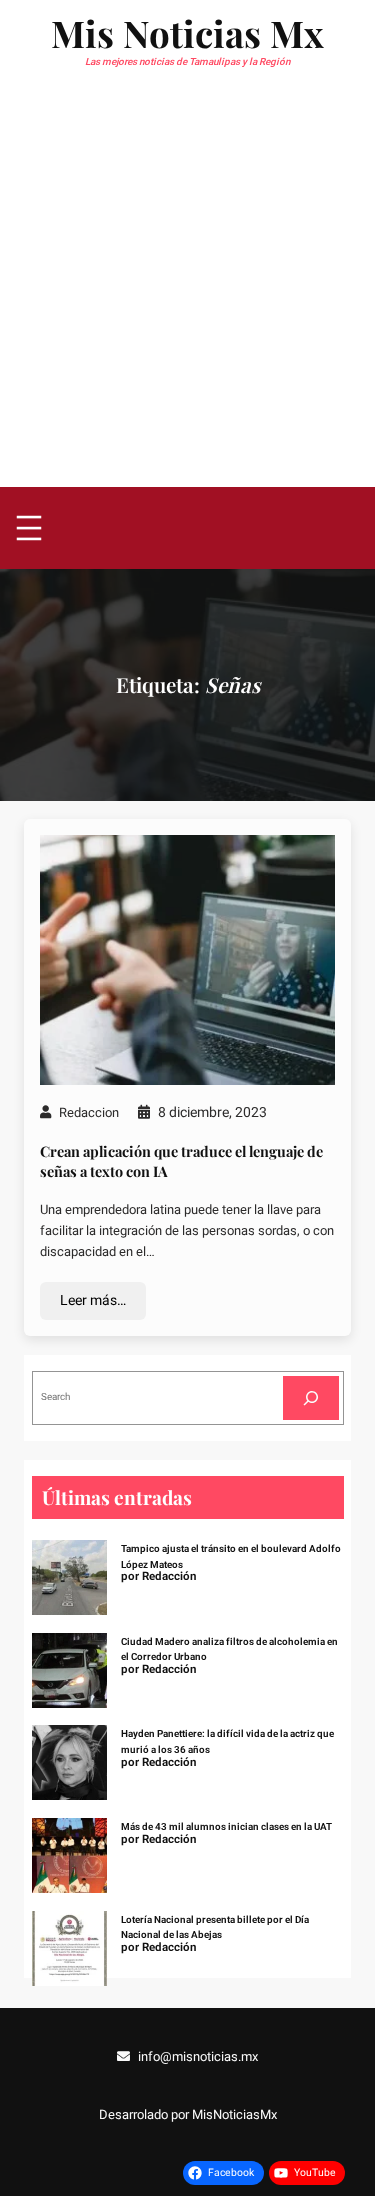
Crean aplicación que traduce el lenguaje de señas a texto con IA (181, 1161)
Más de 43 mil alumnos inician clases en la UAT (226, 1827)
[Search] (311, 1397)
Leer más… (93, 1300)
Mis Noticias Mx (187, 32)
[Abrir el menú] (29, 528)
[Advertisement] (187, 289)
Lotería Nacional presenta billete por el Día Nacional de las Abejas (215, 1928)
